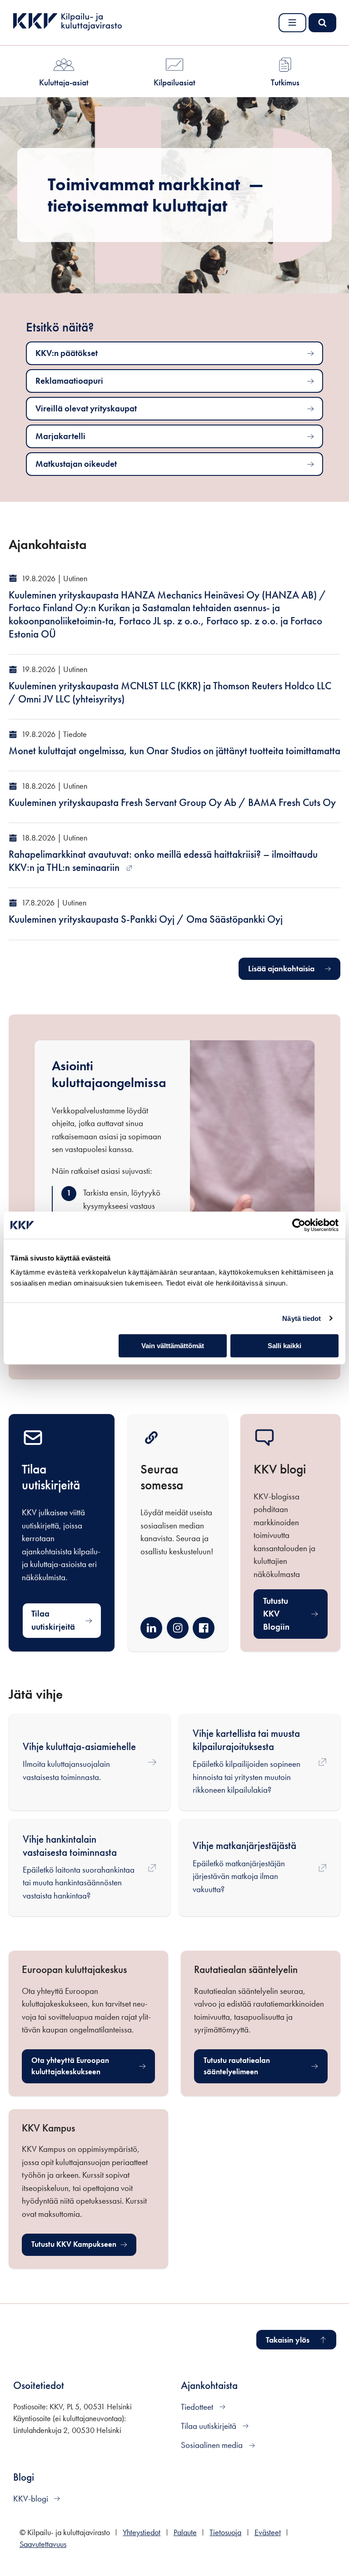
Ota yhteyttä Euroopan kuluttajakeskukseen (85, 2066)
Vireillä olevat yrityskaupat (86, 408)
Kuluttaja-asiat (64, 82)
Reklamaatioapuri (69, 381)
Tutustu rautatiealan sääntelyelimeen (257, 2066)
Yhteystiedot (142, 2532)
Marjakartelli (60, 436)
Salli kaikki (284, 1346)
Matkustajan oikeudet (76, 464)
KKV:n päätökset (67, 353)
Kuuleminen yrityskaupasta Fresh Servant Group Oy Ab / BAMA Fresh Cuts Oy (172, 803)
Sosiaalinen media (213, 2445)
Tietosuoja (225, 2532)
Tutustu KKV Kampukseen (84, 2247)
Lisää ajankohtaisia (281, 969)
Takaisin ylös (288, 2340)
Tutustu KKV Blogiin (276, 1614)
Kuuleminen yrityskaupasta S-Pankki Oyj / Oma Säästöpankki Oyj (146, 919)
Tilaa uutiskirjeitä (53, 1620)
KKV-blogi (32, 2499)
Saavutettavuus (43, 2544)
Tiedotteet (198, 2407)
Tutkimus (285, 82)
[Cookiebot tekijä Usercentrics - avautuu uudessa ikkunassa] (299, 1225)
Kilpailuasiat (174, 82)
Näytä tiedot (302, 1318)
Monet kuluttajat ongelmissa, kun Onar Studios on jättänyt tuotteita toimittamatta (174, 751)
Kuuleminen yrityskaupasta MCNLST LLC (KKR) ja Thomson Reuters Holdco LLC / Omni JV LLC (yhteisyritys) (170, 692)
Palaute (185, 2532)
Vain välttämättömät (173, 1346)
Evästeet (268, 2532)
